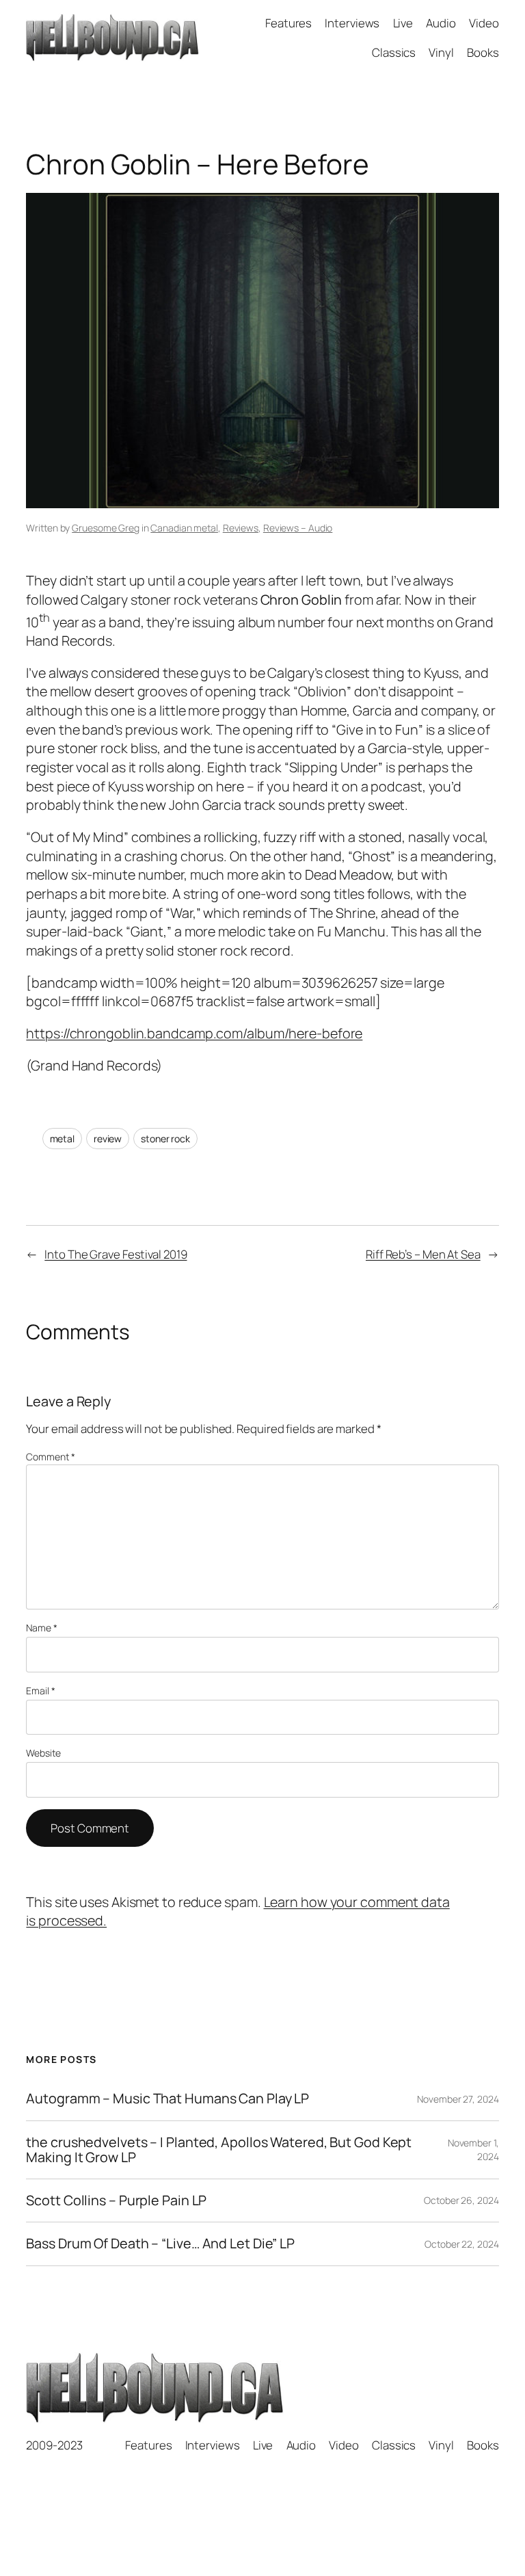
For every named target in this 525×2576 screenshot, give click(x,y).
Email (40, 1691)
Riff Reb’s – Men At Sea (423, 1254)
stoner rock (165, 1139)
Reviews (241, 528)
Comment (50, 1457)
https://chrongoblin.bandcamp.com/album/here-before (194, 1033)
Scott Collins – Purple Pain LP (116, 2200)
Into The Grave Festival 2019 (116, 1254)
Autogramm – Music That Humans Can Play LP (167, 2099)
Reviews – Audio (298, 528)
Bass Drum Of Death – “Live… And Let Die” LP (160, 2244)
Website (43, 1753)
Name (41, 1628)
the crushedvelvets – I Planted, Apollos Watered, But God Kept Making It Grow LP (219, 2150)
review (108, 1139)
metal (63, 1139)
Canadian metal (184, 528)
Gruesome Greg (106, 528)
